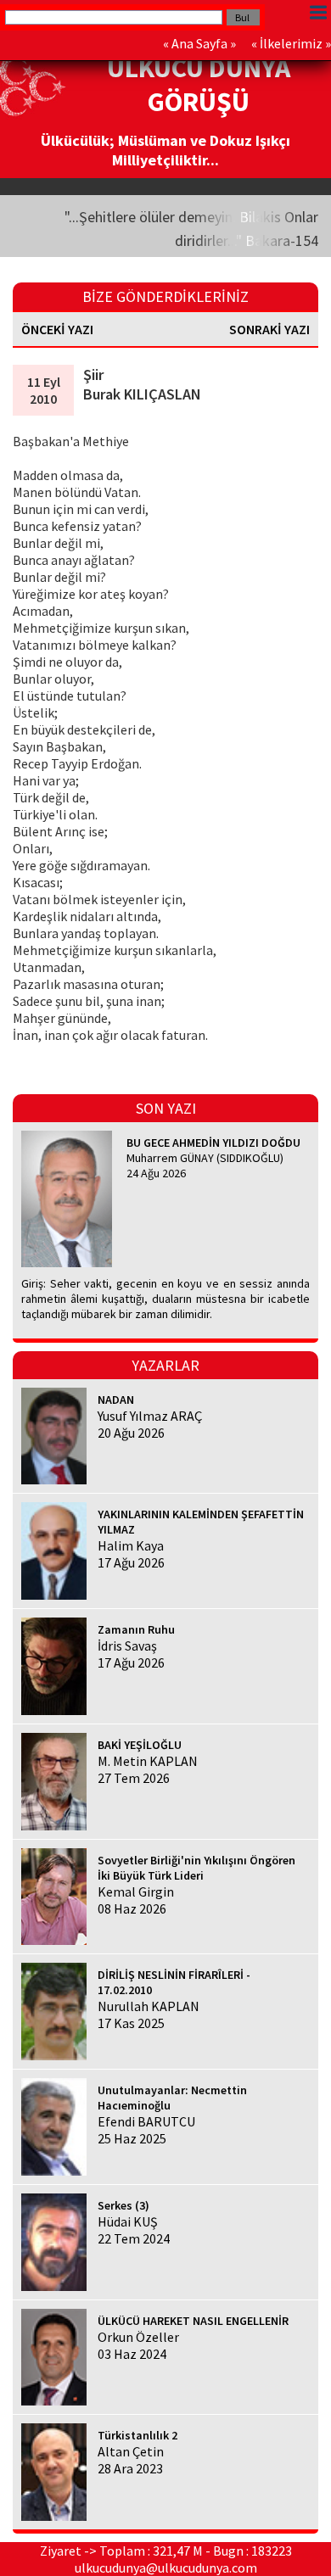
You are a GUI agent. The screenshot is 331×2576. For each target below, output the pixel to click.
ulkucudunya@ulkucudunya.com (166, 2568)
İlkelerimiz (291, 43)
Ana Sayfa (199, 43)
